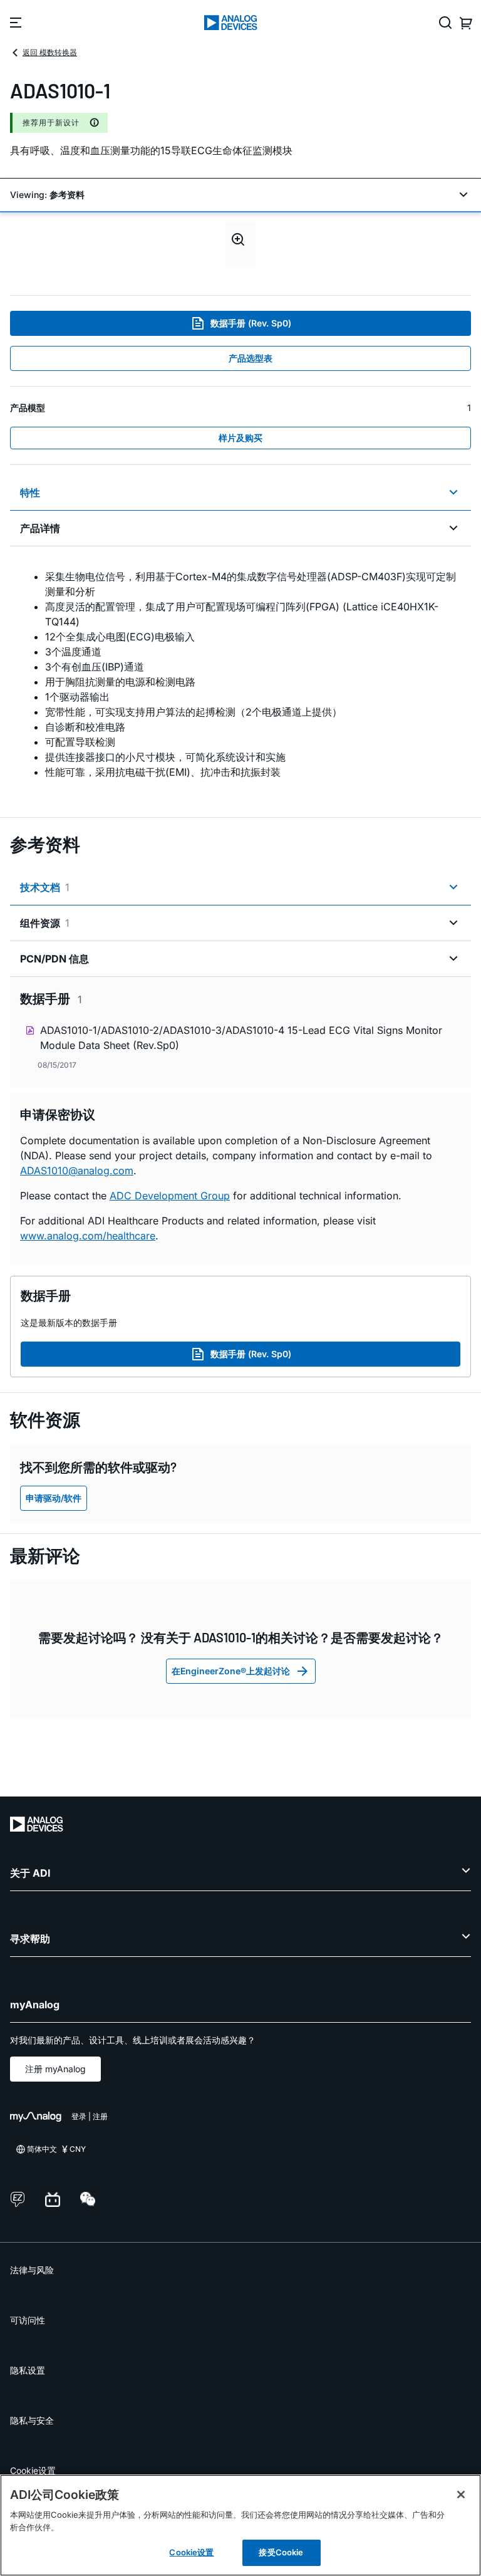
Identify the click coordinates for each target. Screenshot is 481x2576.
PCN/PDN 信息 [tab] (54, 959)
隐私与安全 (32, 2420)
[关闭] (461, 2495)
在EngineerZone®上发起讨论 (231, 1671)
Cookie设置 (33, 2470)
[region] (240, 2525)
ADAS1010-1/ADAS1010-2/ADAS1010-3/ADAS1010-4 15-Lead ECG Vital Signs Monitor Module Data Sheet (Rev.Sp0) (241, 1038)
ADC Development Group (170, 1196)
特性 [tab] (30, 493)
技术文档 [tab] (45, 887)
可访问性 (28, 2320)
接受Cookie (281, 2552)
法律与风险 (32, 2270)
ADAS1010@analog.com (77, 1171)
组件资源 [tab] (45, 923)
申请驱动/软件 (54, 1498)
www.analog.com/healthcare (88, 1236)
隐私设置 (28, 2370)
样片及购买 (240, 438)
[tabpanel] (240, 674)
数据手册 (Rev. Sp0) (251, 323)
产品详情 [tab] (40, 528)
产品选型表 (251, 358)
